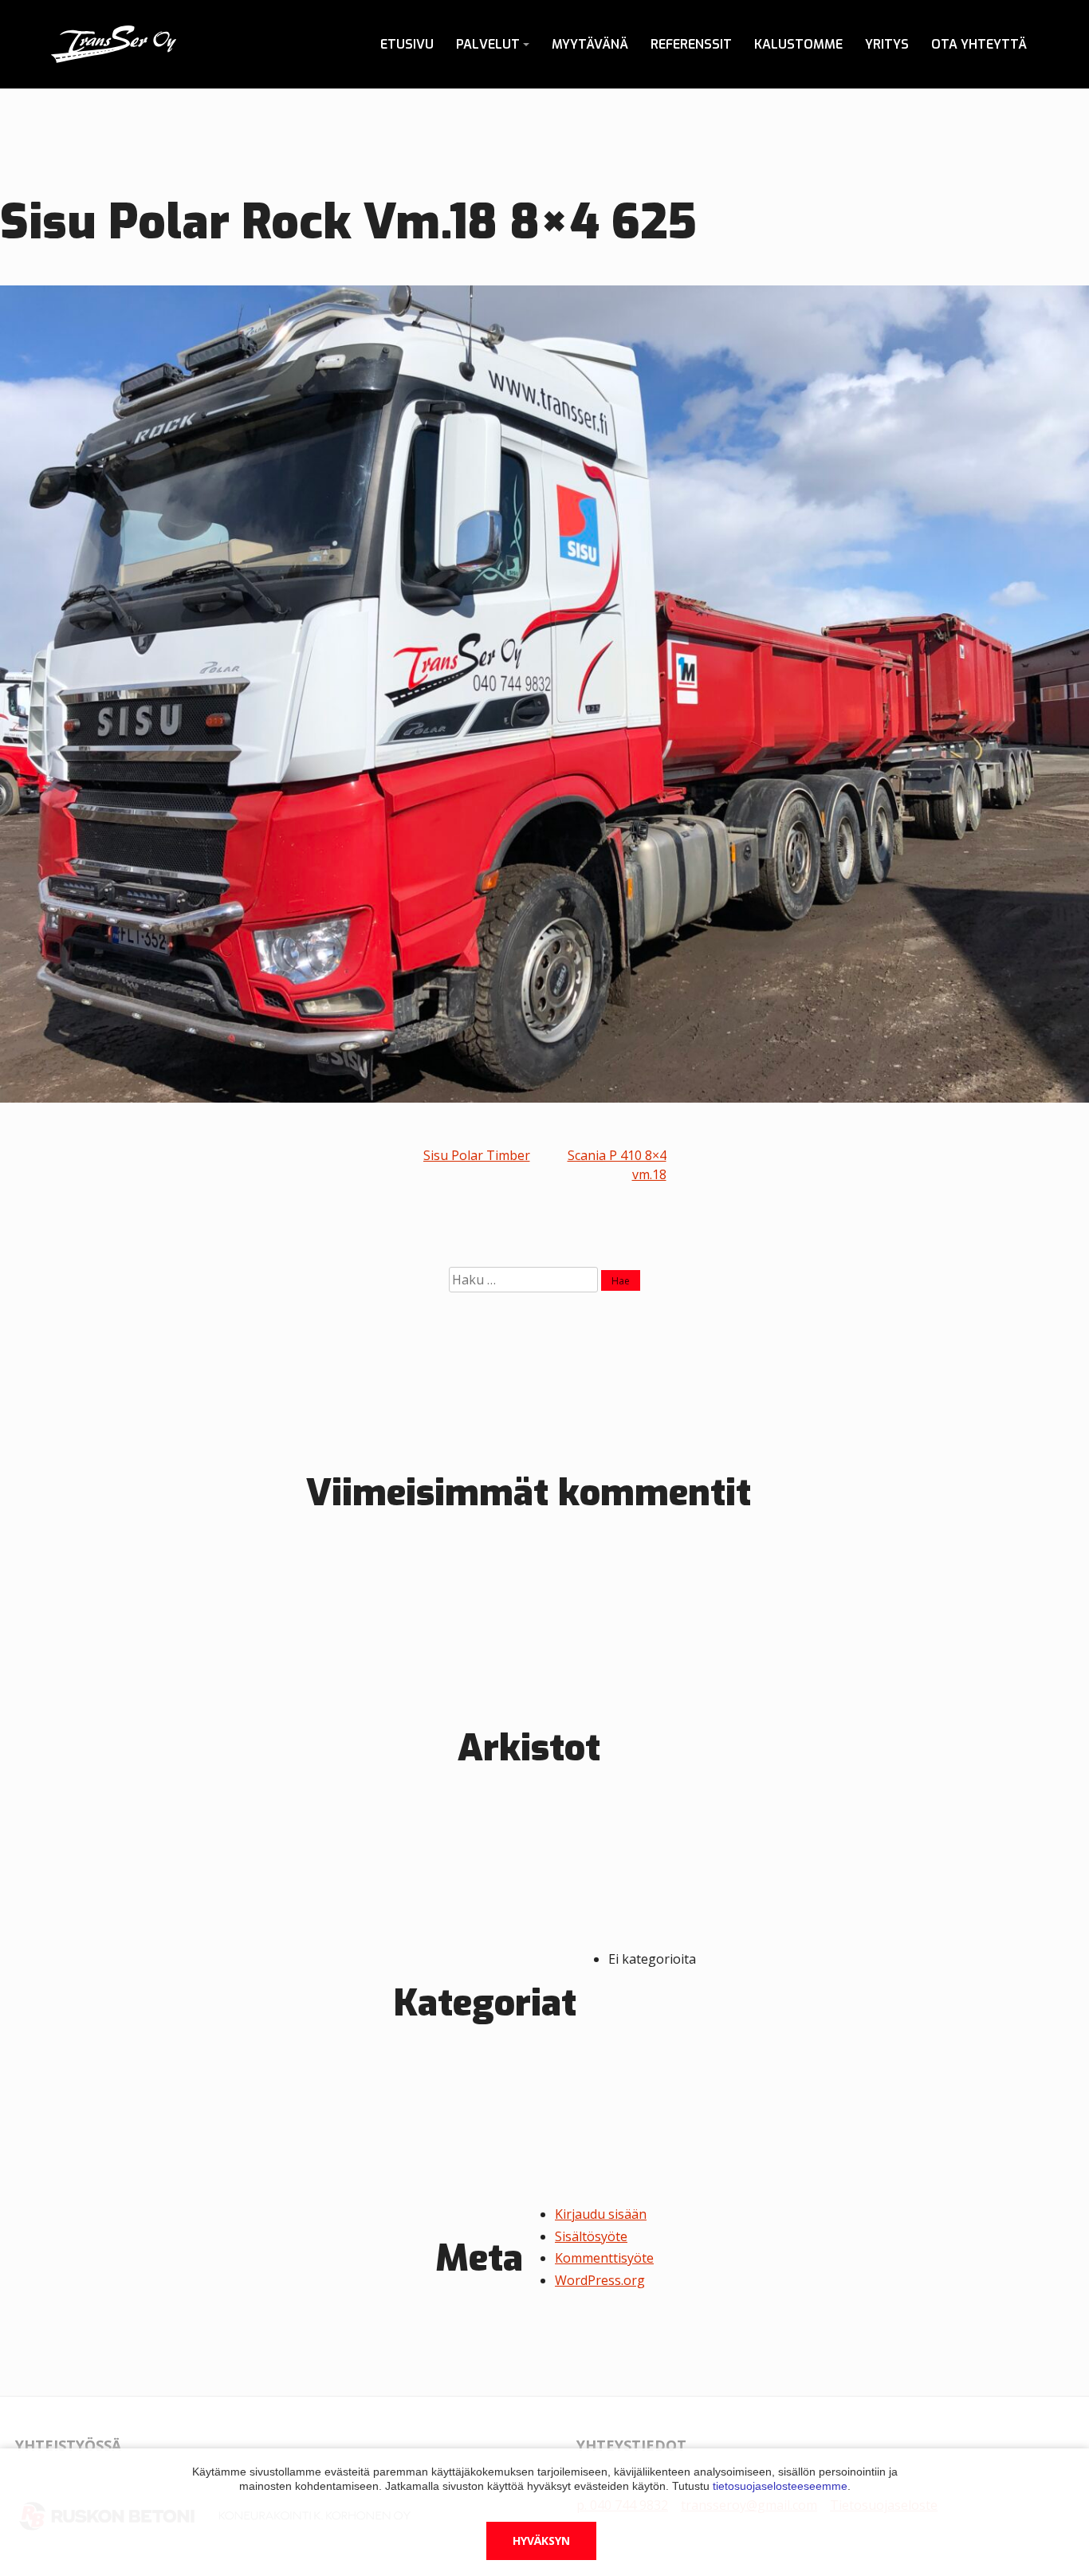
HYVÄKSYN (541, 2541)
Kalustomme (798, 44)
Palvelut (488, 44)
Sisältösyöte (591, 2236)
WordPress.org (600, 2280)
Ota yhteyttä (979, 44)
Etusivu (407, 44)
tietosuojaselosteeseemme (780, 2486)
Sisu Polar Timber (477, 1155)
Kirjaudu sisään (601, 2214)
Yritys (887, 44)
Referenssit (691, 44)
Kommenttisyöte (604, 2258)
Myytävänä (590, 44)
